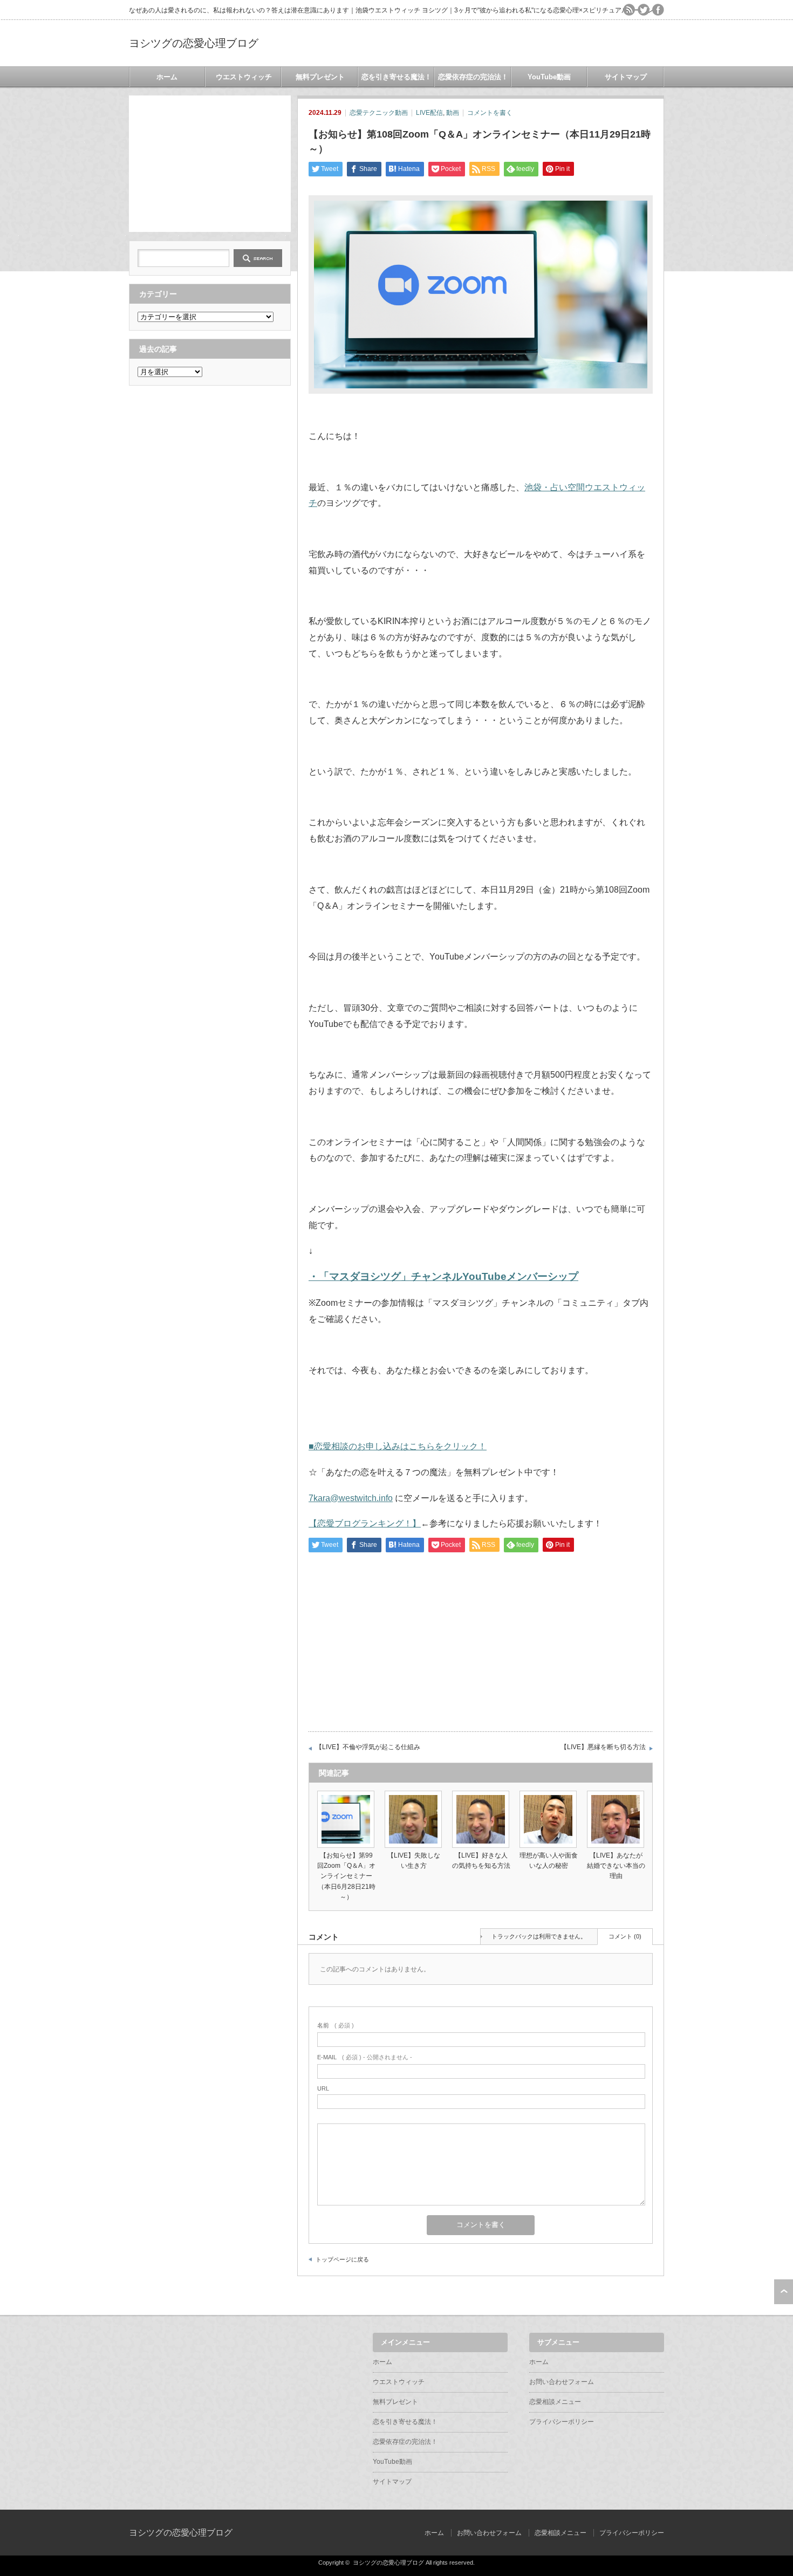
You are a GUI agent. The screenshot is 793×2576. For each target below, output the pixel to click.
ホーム (167, 77)
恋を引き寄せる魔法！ (396, 77)
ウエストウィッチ (244, 77)
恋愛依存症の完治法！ (473, 77)
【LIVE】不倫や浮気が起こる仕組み (368, 1747)
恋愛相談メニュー (555, 2402)
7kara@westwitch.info (351, 1498)
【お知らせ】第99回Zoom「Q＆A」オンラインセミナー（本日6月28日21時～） (346, 1876)
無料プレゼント (320, 77)
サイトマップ (626, 77)
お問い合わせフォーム (562, 2382)
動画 (453, 113)
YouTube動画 (549, 77)
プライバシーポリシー (562, 2422)
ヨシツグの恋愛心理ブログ (194, 43)
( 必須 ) (336, 2025)
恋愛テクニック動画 (379, 113)
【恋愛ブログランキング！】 (365, 1523)
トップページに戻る (342, 2259)
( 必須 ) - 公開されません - (365, 2057)
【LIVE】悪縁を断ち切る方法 (603, 1747)
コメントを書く (490, 113)
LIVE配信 (429, 113)
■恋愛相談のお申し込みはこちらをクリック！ (398, 1446)
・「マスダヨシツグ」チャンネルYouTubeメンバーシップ (443, 1276)
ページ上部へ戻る (784, 2292)
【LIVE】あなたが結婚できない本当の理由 (616, 1866)
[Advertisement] (210, 163)
